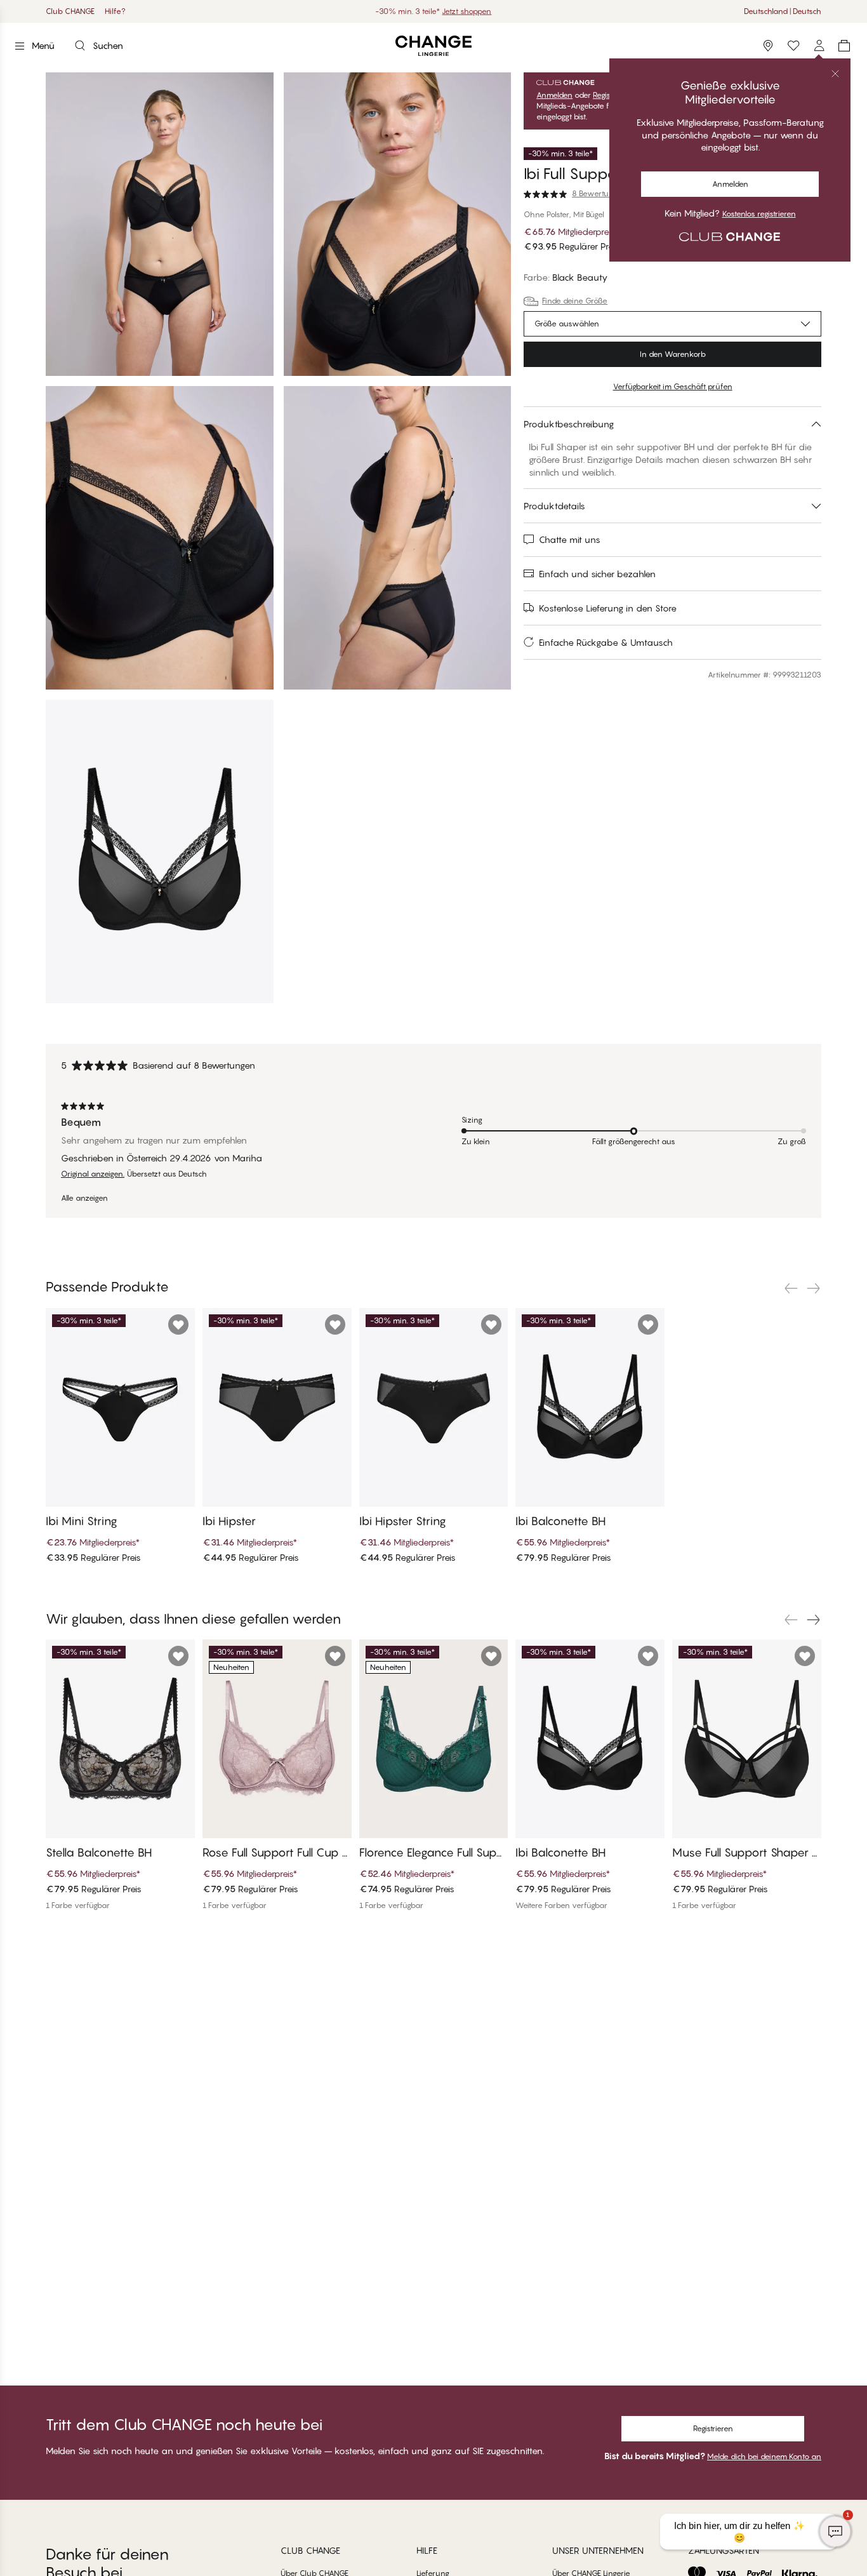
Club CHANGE (70, 11)
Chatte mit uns (570, 539)
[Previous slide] (791, 1288)
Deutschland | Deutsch (783, 11)
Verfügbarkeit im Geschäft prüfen (673, 386)
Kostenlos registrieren (759, 214)
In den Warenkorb (673, 354)
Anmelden (730, 184)
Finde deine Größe (575, 301)
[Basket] (844, 46)
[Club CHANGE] (819, 46)
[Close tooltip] (835, 74)
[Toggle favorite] (178, 1325)
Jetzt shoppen (467, 11)
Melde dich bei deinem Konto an (764, 2456)
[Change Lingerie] (433, 46)
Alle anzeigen (84, 1198)
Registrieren (713, 2428)
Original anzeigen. (93, 1174)
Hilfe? (115, 11)
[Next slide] (814, 1288)
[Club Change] (793, 46)
